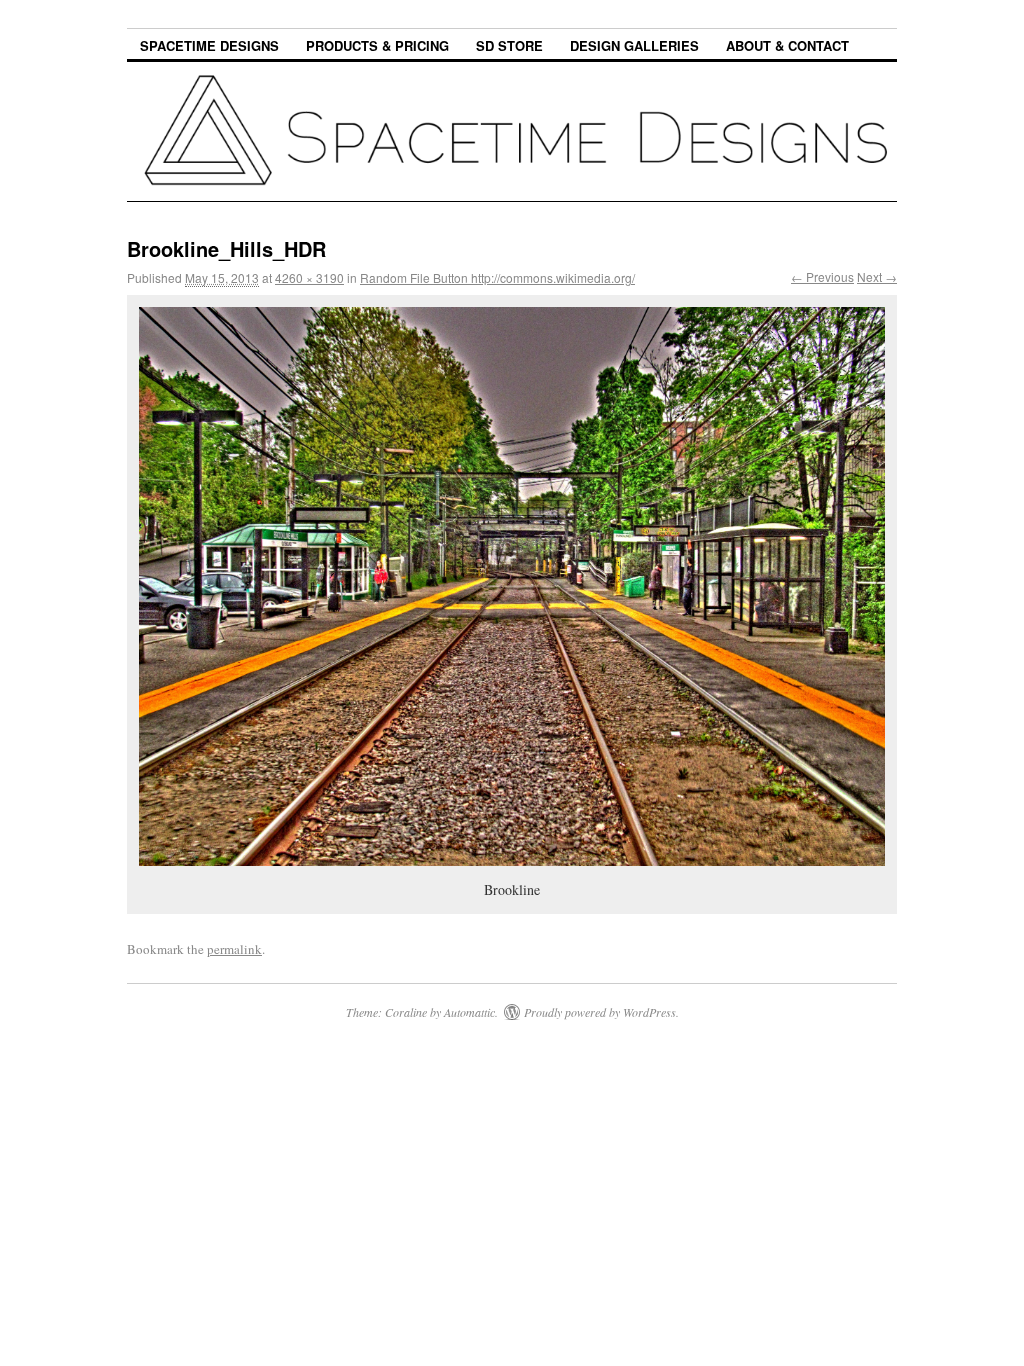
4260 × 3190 (309, 277)
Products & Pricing (377, 45)
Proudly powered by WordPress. (601, 1012)
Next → (877, 276)
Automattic (469, 1012)
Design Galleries (634, 45)
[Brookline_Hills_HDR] (512, 586)
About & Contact (787, 45)
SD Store (509, 45)
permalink (234, 949)
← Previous (822, 276)
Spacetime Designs (209, 45)
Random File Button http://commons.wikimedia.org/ (497, 277)
